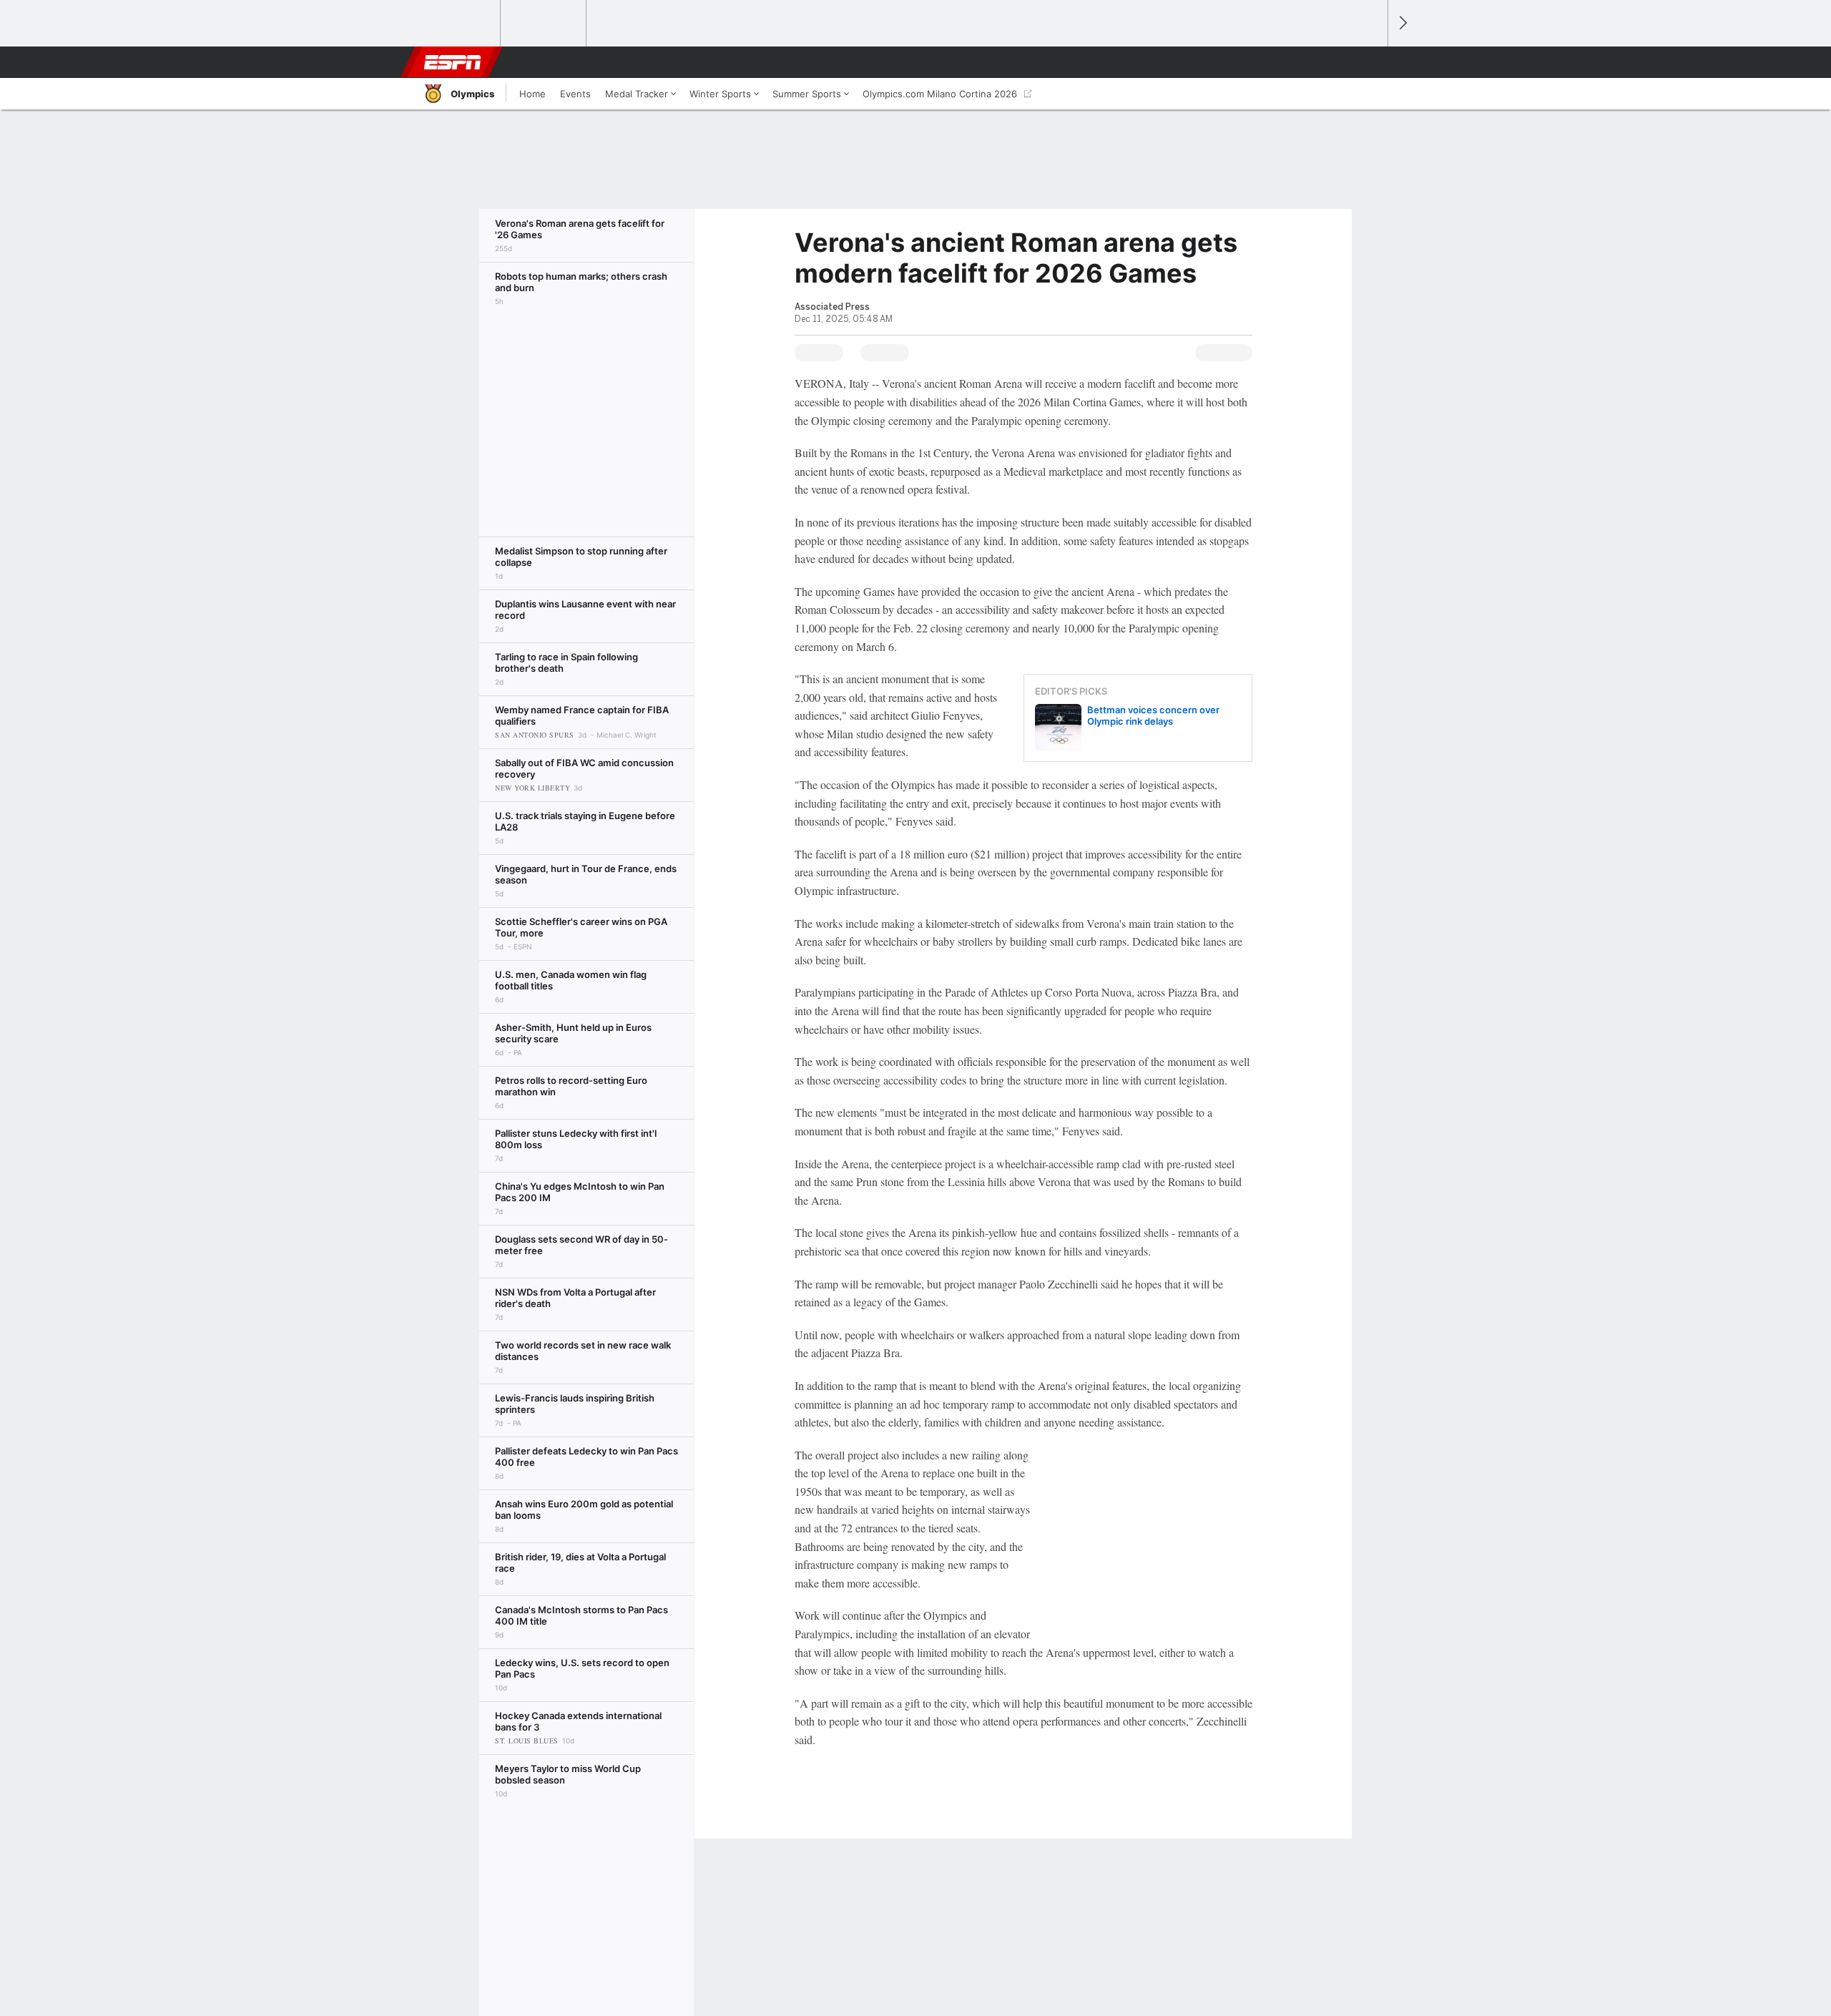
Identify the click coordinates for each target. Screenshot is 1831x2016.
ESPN (453, 62)
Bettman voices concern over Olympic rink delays (1153, 715)
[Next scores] (1402, 23)
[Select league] (458, 24)
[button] (1370, 62)
